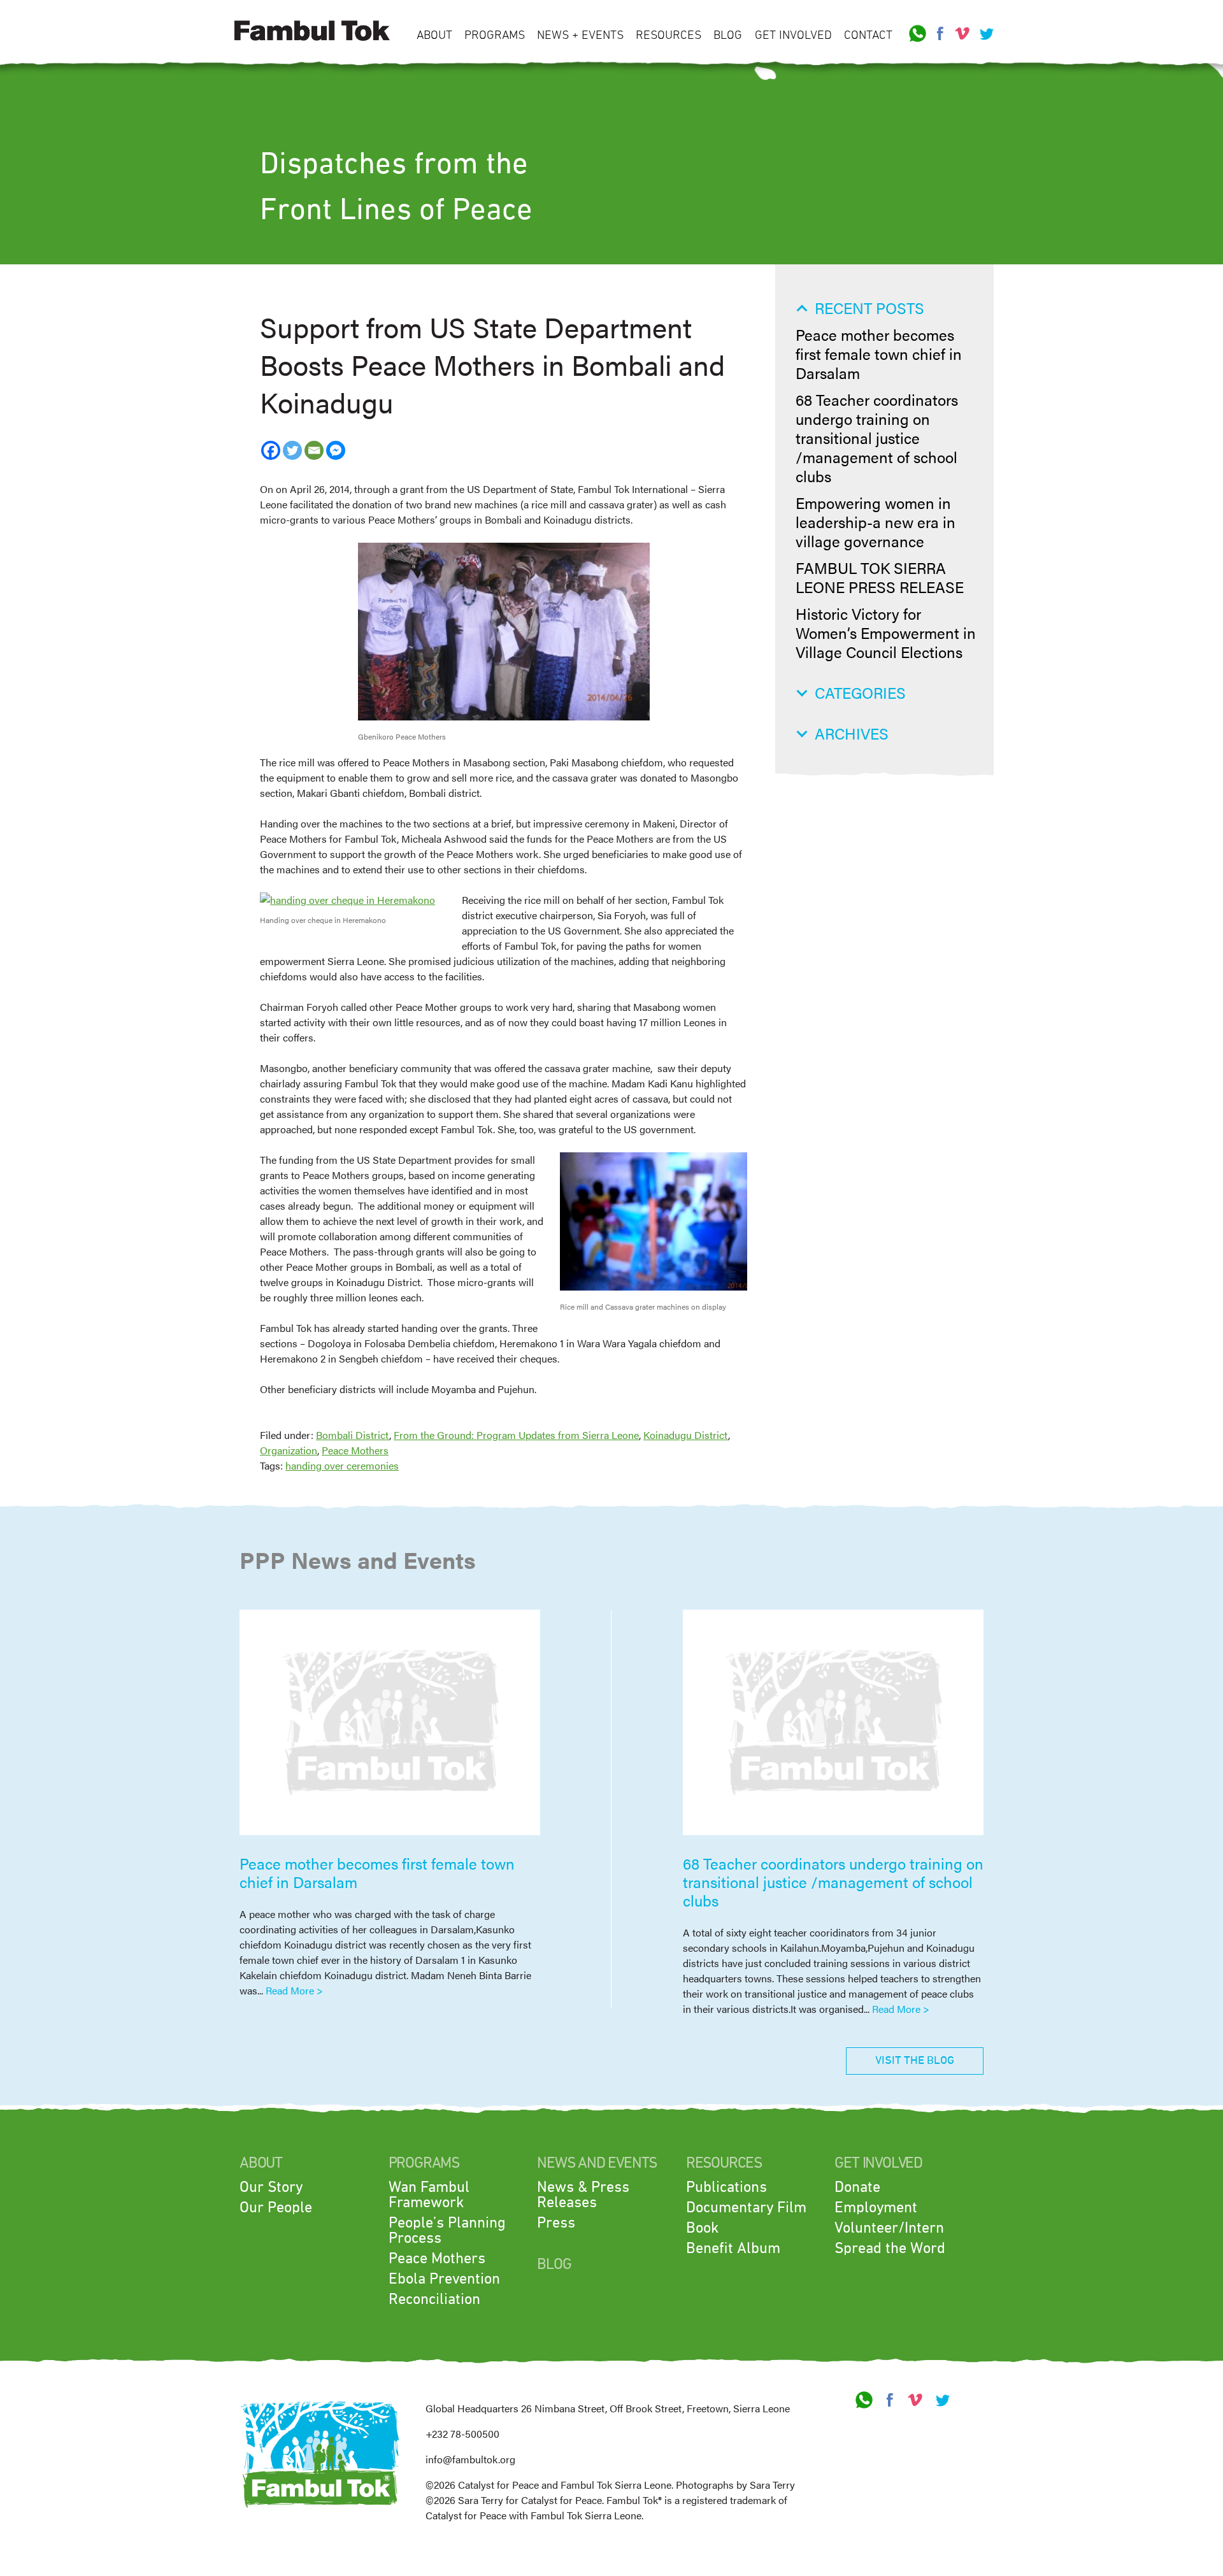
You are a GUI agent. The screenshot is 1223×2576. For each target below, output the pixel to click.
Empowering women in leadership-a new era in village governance (876, 522)
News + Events (580, 35)
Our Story (271, 2187)
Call (918, 34)
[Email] (314, 450)
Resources (669, 35)
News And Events (597, 2163)
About (434, 35)
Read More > (294, 1990)
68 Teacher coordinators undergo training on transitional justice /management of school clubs (877, 438)
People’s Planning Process (447, 2231)
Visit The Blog (915, 2061)
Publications (726, 2187)
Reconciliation (434, 2300)
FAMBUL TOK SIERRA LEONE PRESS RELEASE (880, 577)
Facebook (940, 34)
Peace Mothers (355, 1450)
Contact (868, 35)
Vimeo (962, 34)
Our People (276, 2208)
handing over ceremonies (342, 1465)
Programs (495, 35)
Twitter (985, 34)
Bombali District (353, 1435)
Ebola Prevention (444, 2279)
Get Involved (793, 35)
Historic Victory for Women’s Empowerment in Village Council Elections (886, 633)
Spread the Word (890, 2249)
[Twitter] (292, 450)
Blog (728, 35)
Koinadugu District (686, 1435)
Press (556, 2223)
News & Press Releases (583, 2195)
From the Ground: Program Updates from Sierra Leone (516, 1435)
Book (702, 2228)
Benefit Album (733, 2249)
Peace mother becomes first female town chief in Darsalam (879, 354)
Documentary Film (746, 2208)
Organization (289, 1450)
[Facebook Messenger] (336, 450)
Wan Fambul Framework (429, 2195)
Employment (876, 2208)
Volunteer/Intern (889, 2228)
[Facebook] (271, 450)
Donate (857, 2187)
